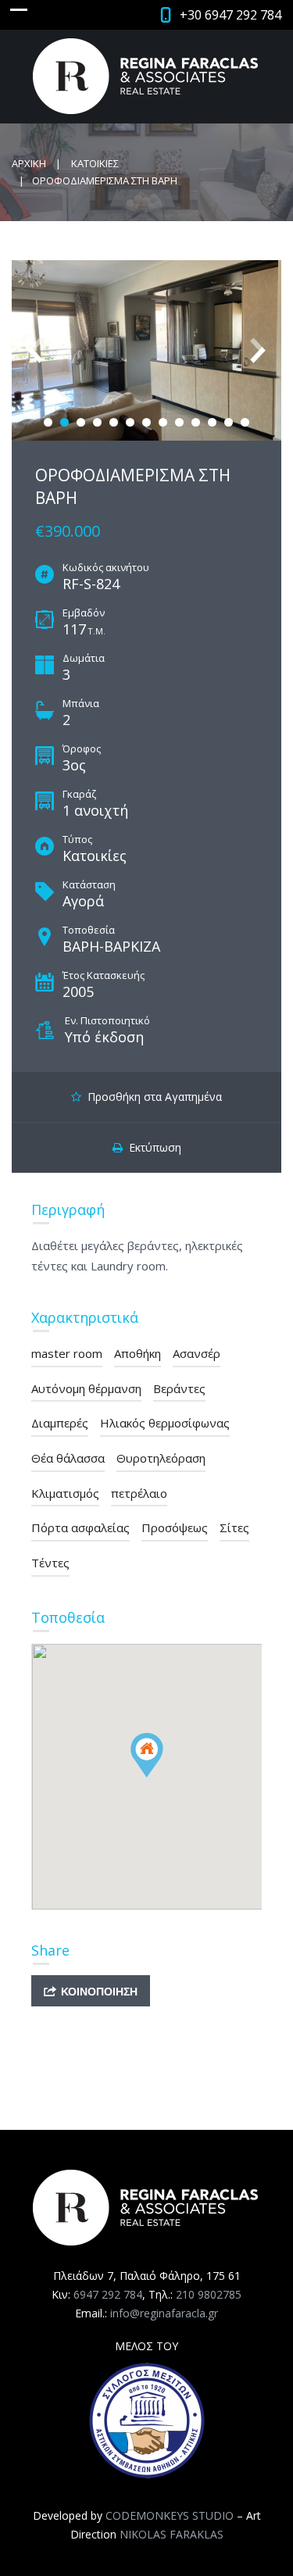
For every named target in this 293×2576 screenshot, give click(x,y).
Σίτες (234, 1527)
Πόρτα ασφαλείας (80, 1527)
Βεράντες (179, 1388)
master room (67, 1353)
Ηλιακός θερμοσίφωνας (165, 1423)
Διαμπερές (60, 1423)
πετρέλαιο (139, 1493)
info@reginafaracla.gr (164, 2313)
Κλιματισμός (65, 1493)
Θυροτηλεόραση (161, 1458)
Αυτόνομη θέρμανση (86, 1388)
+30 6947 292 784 (230, 15)
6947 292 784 (108, 2294)
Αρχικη (29, 163)
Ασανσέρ (197, 1353)
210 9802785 (209, 2294)
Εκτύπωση (152, 1147)
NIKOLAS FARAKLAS (172, 2534)
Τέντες (50, 1563)
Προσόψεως (175, 1527)
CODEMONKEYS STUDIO (170, 2515)
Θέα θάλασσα (68, 1458)
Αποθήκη (138, 1353)
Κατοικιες (95, 163)
